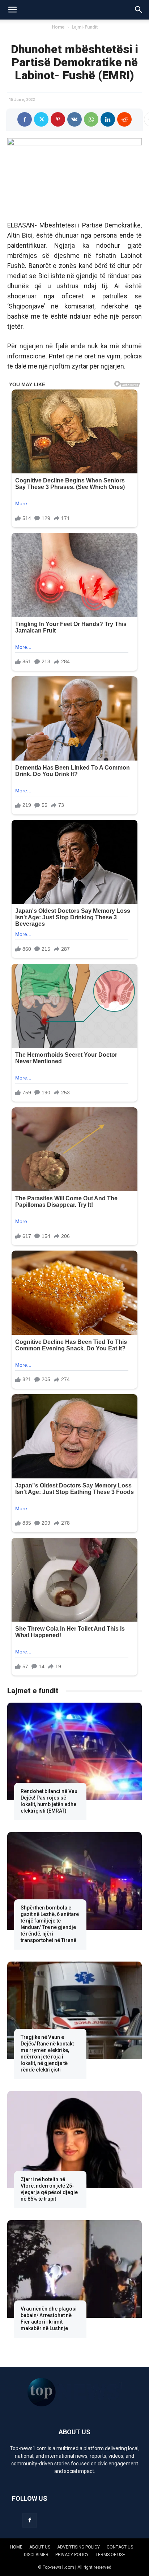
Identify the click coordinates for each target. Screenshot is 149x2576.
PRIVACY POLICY (72, 2555)
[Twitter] (41, 119)
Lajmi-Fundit (85, 27)
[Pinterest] (58, 119)
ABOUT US (40, 2547)
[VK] (74, 119)
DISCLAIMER (36, 2555)
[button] (12, 10)
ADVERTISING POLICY (78, 2547)
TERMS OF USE (110, 2555)
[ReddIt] (124, 119)
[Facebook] (25, 119)
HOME (16, 2547)
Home (58, 27)
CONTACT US (120, 2547)
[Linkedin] (108, 119)
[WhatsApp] (91, 119)
